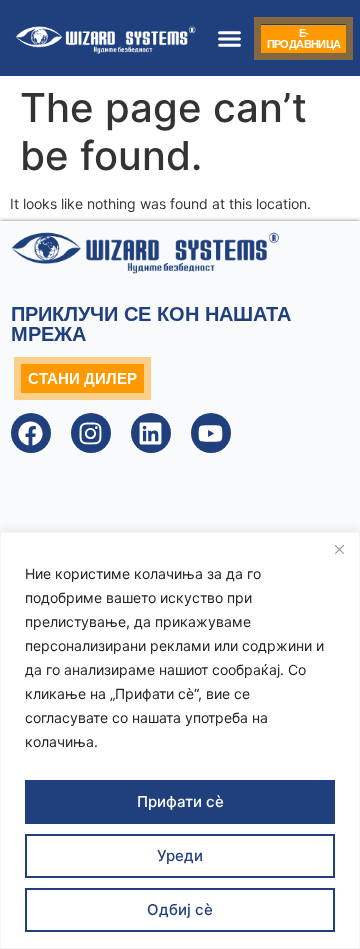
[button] (229, 38)
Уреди (180, 855)
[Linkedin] (151, 433)
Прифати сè (180, 801)
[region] (180, 740)
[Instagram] (91, 433)
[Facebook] (31, 433)
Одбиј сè (180, 909)
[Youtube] (211, 433)
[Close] (339, 549)
